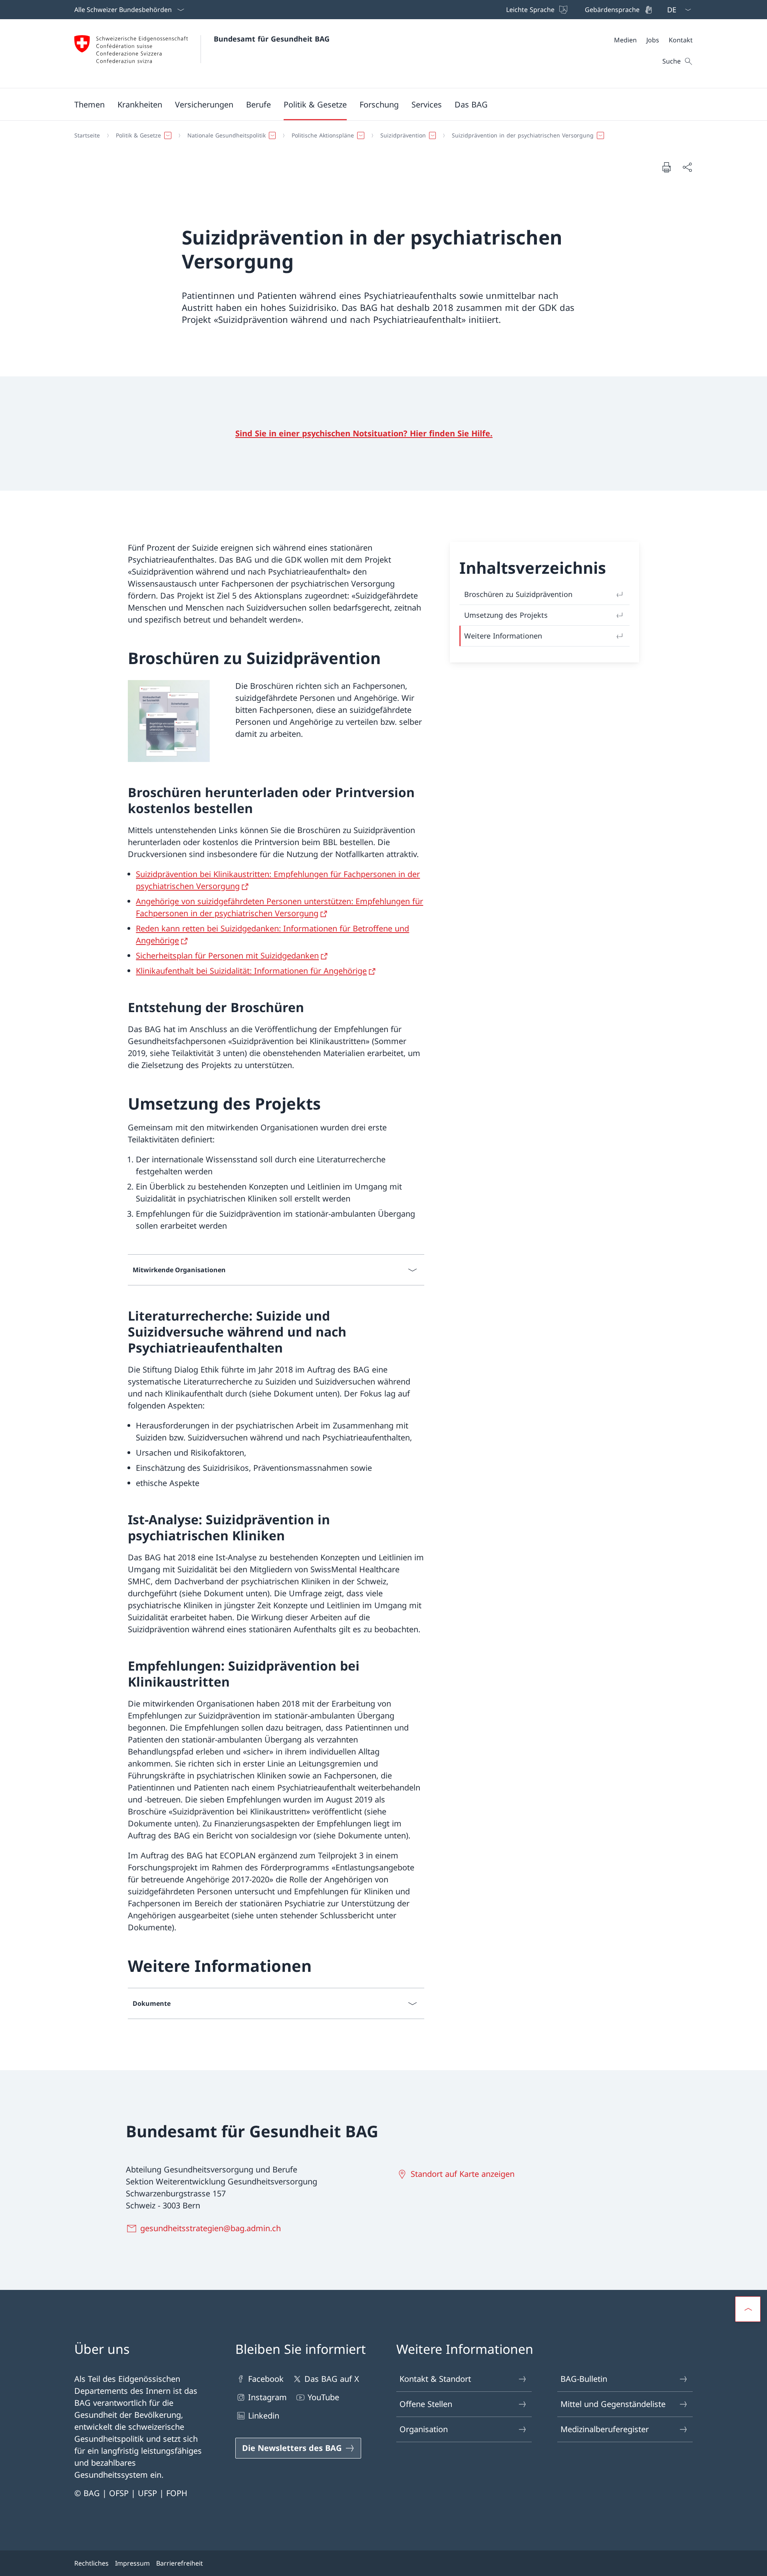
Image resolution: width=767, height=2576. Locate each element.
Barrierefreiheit (180, 2563)
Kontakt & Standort (435, 2379)
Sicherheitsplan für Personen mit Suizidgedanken (227, 956)
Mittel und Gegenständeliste (613, 2404)
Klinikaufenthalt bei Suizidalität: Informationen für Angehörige (251, 971)
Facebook (266, 2379)
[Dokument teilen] (687, 167)
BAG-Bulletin (584, 2379)
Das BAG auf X (332, 2379)
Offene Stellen (426, 2404)
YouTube (323, 2397)
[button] (89, 104)
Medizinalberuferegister (605, 2429)
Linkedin (264, 2416)
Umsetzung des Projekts (506, 615)
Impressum (132, 2563)
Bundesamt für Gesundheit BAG (272, 39)
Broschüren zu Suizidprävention (518, 594)
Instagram (267, 2397)
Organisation (424, 2429)
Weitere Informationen (503, 636)
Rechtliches (91, 2563)
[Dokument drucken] (666, 167)
